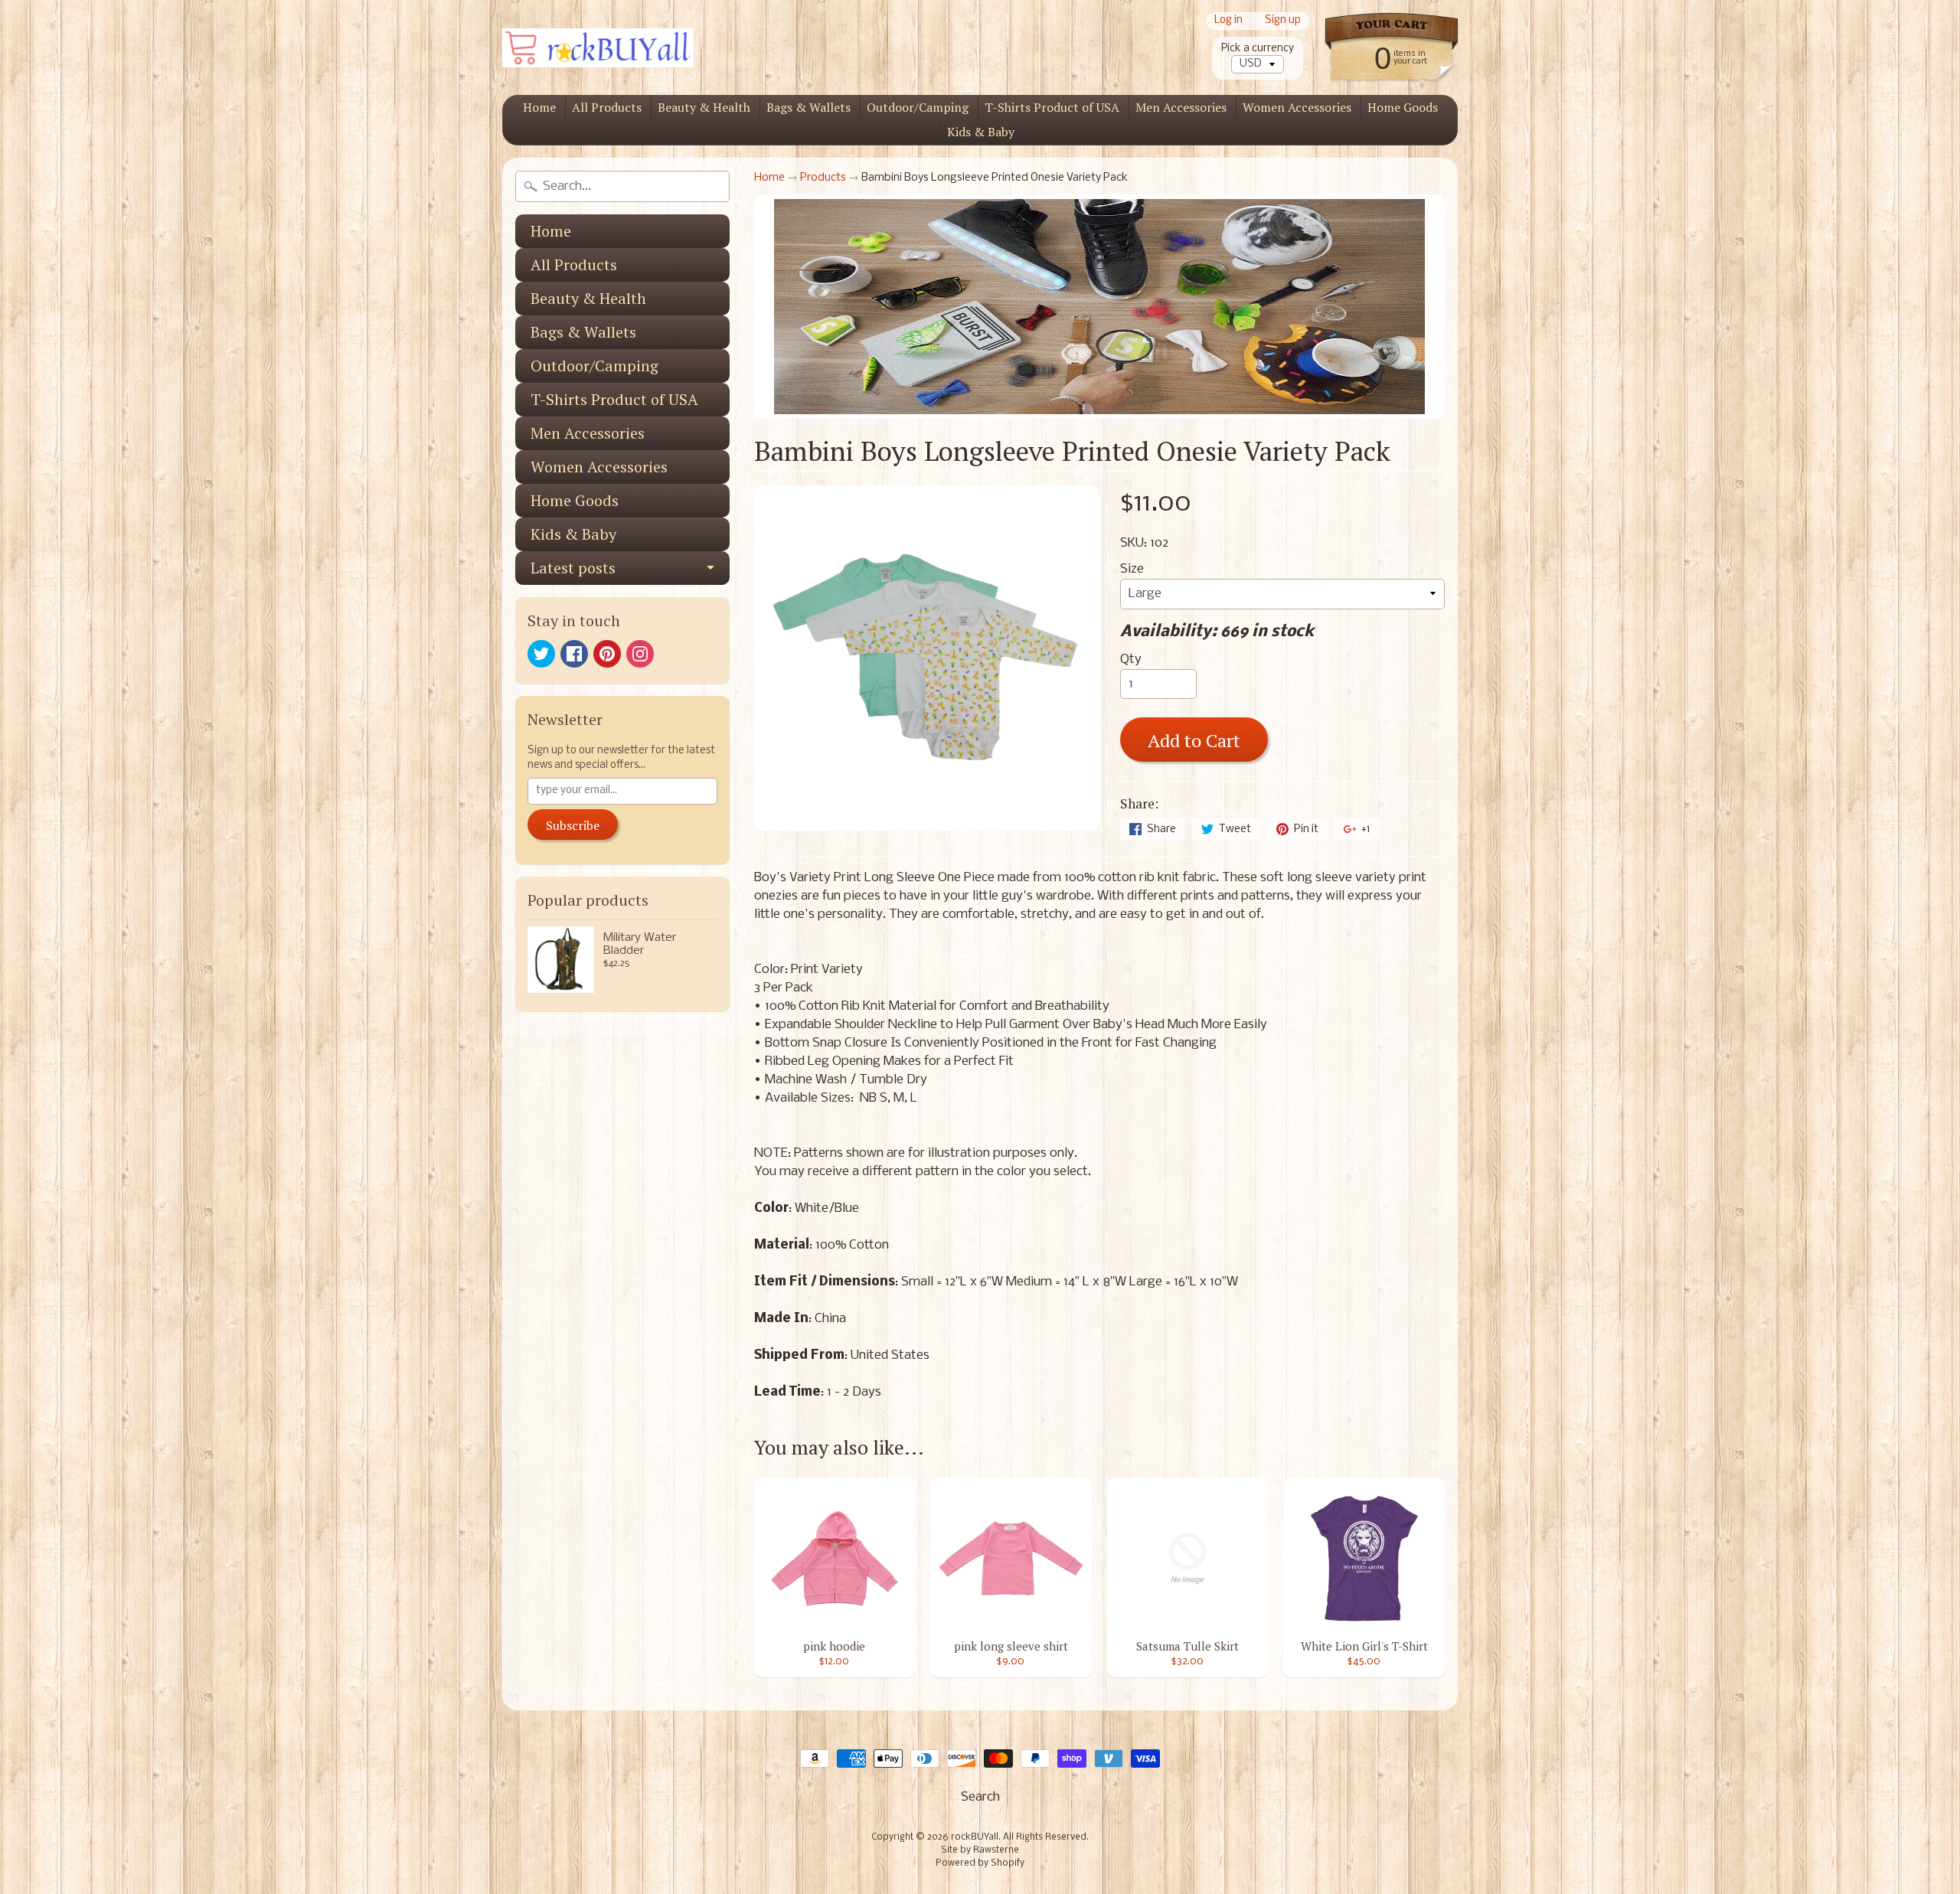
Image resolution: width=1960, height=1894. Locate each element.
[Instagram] (640, 654)
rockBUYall (975, 1837)
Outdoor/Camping (918, 107)
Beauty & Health (704, 107)
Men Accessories (1181, 107)
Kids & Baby (981, 132)
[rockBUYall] (598, 48)
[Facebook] (574, 654)
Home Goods (1403, 107)
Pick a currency (1258, 49)
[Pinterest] (607, 654)
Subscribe (573, 825)
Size (1132, 569)
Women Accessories (1297, 107)
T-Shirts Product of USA (1052, 107)
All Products (607, 107)
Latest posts (573, 568)
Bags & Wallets (808, 107)
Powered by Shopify (980, 1863)
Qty (1131, 660)
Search (980, 1797)
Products (823, 178)
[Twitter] (541, 654)
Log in (1228, 21)
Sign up (1283, 21)
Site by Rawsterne (980, 1850)
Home (539, 107)
